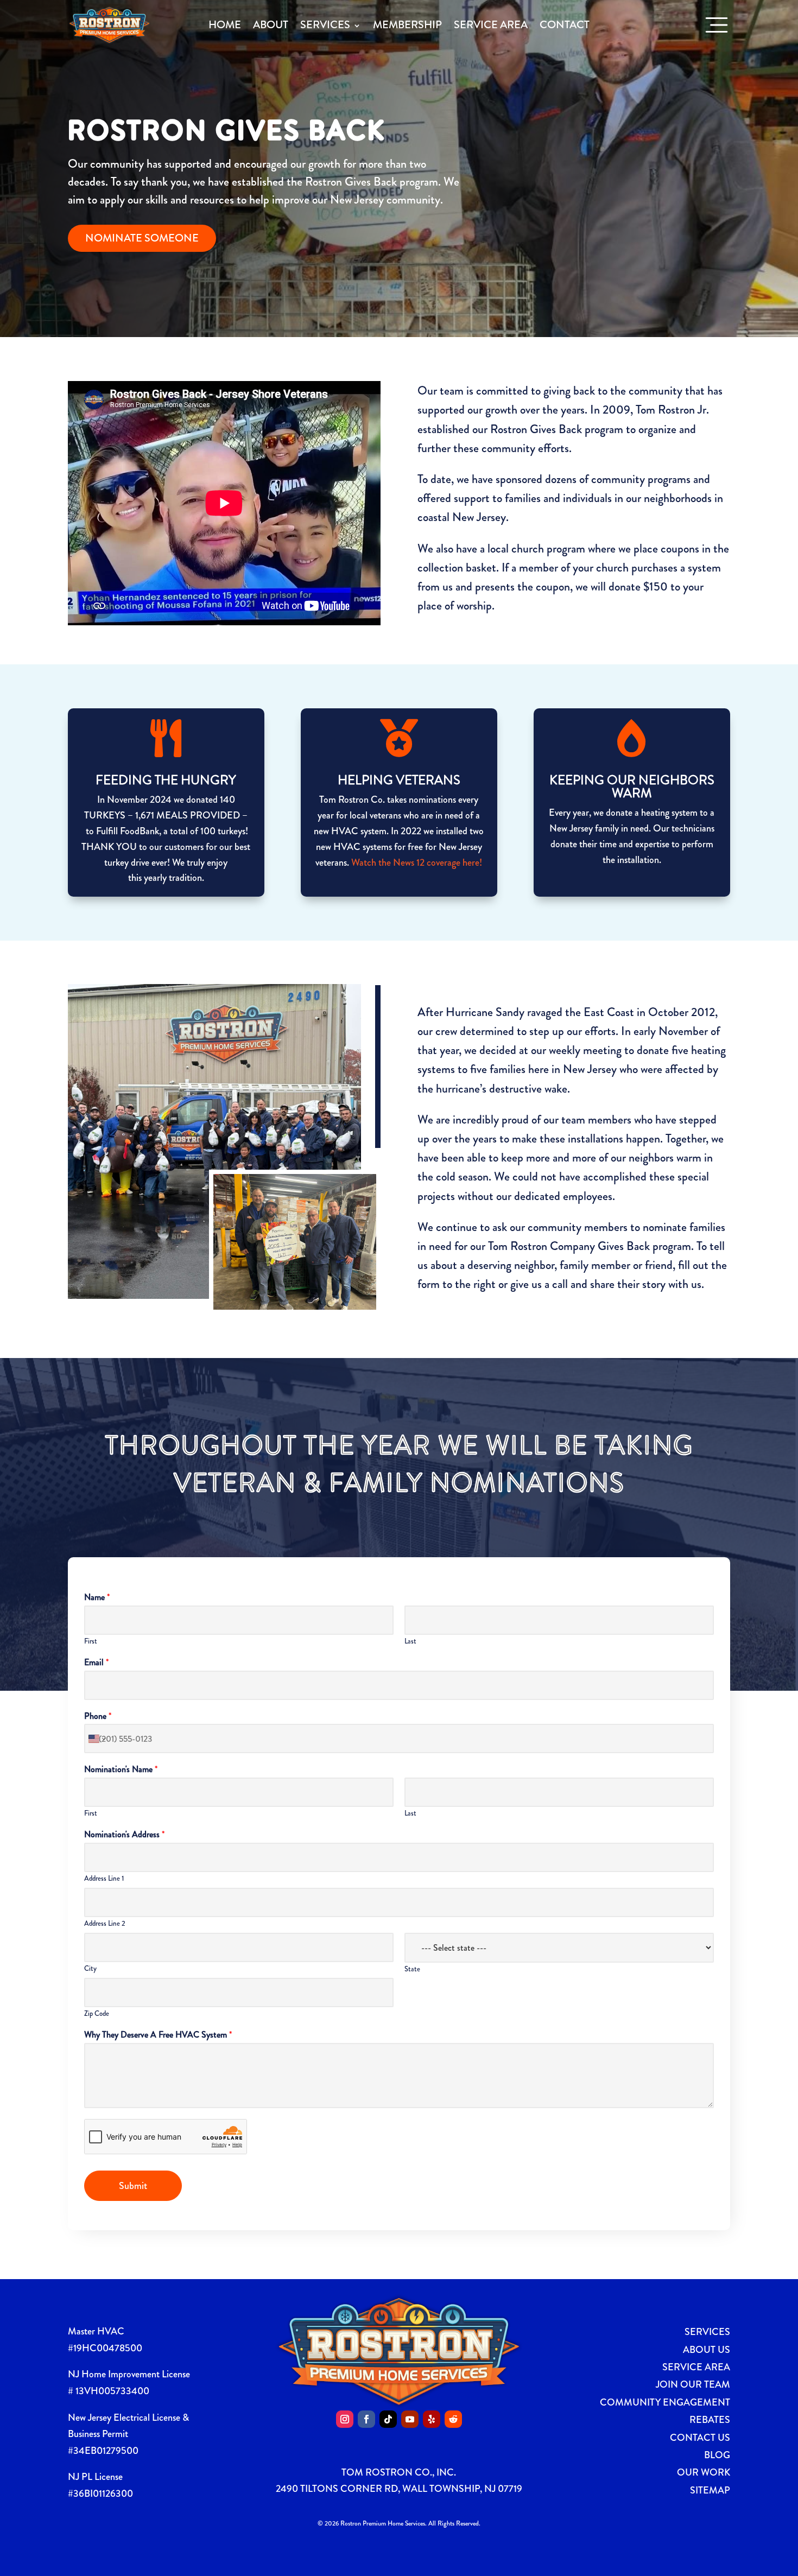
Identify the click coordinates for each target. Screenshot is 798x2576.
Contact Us (700, 2438)
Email (96, 1663)
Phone (98, 1717)
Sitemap (710, 2490)
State (412, 1969)
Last (410, 1642)
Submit (133, 2186)
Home (225, 25)
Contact (565, 25)
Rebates (710, 2420)
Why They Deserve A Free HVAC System (158, 2035)
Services (325, 25)
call (560, 1284)
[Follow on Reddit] (453, 2419)
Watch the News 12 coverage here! (417, 862)
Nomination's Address (124, 1835)
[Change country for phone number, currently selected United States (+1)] (96, 1739)
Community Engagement (665, 2402)
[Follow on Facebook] (366, 2419)
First (91, 1642)
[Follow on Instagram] (345, 2419)
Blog (717, 2455)
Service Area (491, 25)
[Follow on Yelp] (432, 2419)
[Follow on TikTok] (388, 2419)
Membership (407, 25)
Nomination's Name (121, 1770)
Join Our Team (693, 2384)
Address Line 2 (105, 1924)
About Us (707, 2350)
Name (97, 1598)
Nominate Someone (142, 238)
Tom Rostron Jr (671, 410)
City (90, 1969)
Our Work (704, 2472)
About (271, 25)
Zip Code (97, 2014)
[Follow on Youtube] (410, 2419)
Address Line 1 (104, 1879)
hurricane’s (461, 1089)
